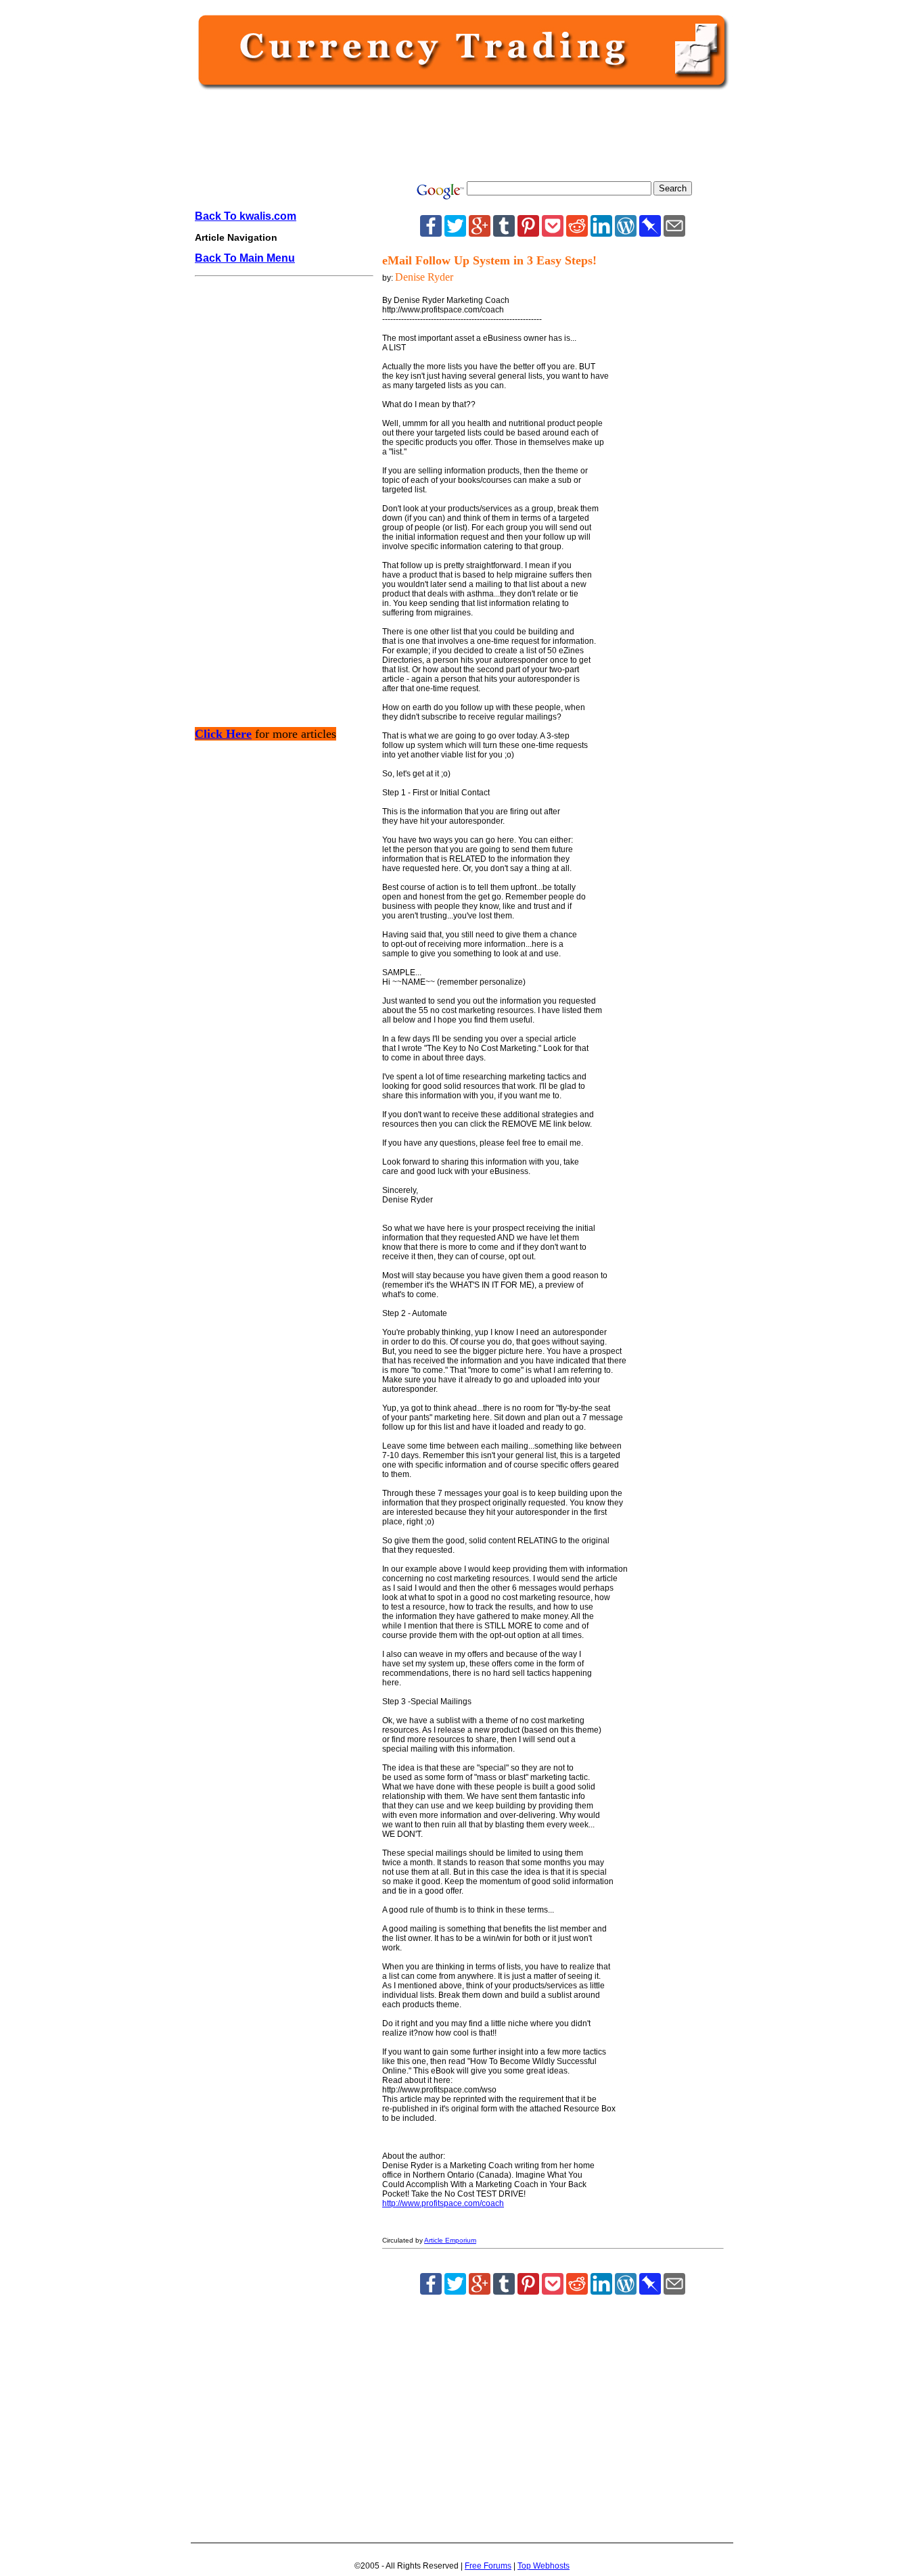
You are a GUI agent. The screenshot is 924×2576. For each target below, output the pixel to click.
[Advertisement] (459, 137)
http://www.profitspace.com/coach (443, 2203)
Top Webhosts (544, 2566)
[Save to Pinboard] (650, 233)
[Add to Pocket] (553, 233)
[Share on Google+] (480, 233)
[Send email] (674, 233)
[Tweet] (455, 233)
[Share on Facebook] (431, 233)
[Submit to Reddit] (577, 233)
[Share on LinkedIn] (601, 233)
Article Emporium (450, 2240)
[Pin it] (528, 233)
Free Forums (488, 2566)
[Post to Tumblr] (504, 233)
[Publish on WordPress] (626, 233)
